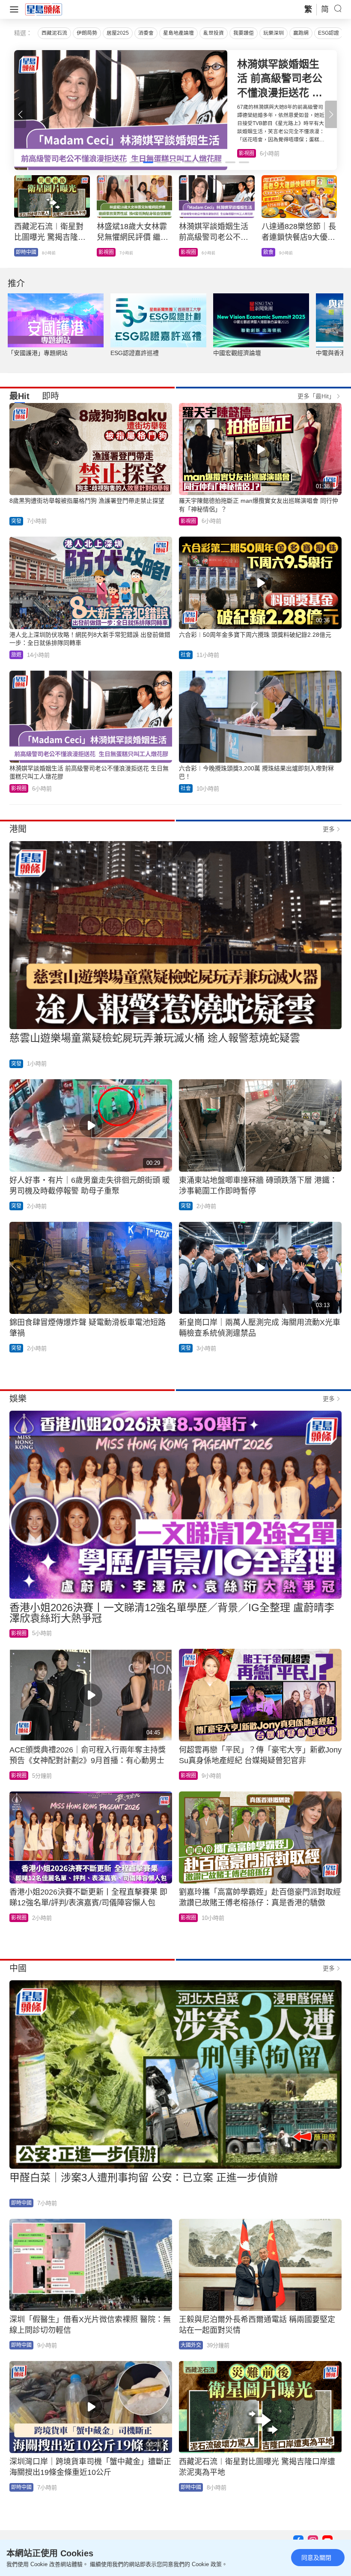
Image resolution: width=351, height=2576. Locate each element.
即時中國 (21, 2203)
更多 (329, 829)
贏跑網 (301, 33)
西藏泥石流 (54, 33)
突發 (16, 521)
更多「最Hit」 (316, 396)
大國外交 (191, 2345)
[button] (331, 114)
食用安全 (191, 252)
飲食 (244, 153)
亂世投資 (214, 33)
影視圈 (188, 521)
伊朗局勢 (87, 33)
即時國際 (109, 252)
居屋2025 (118, 33)
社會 (21, 252)
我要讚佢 (244, 33)
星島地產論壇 (178, 33)
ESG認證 (329, 33)
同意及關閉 (316, 2558)
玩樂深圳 (274, 33)
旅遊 (16, 655)
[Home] (44, 9)
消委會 (146, 33)
